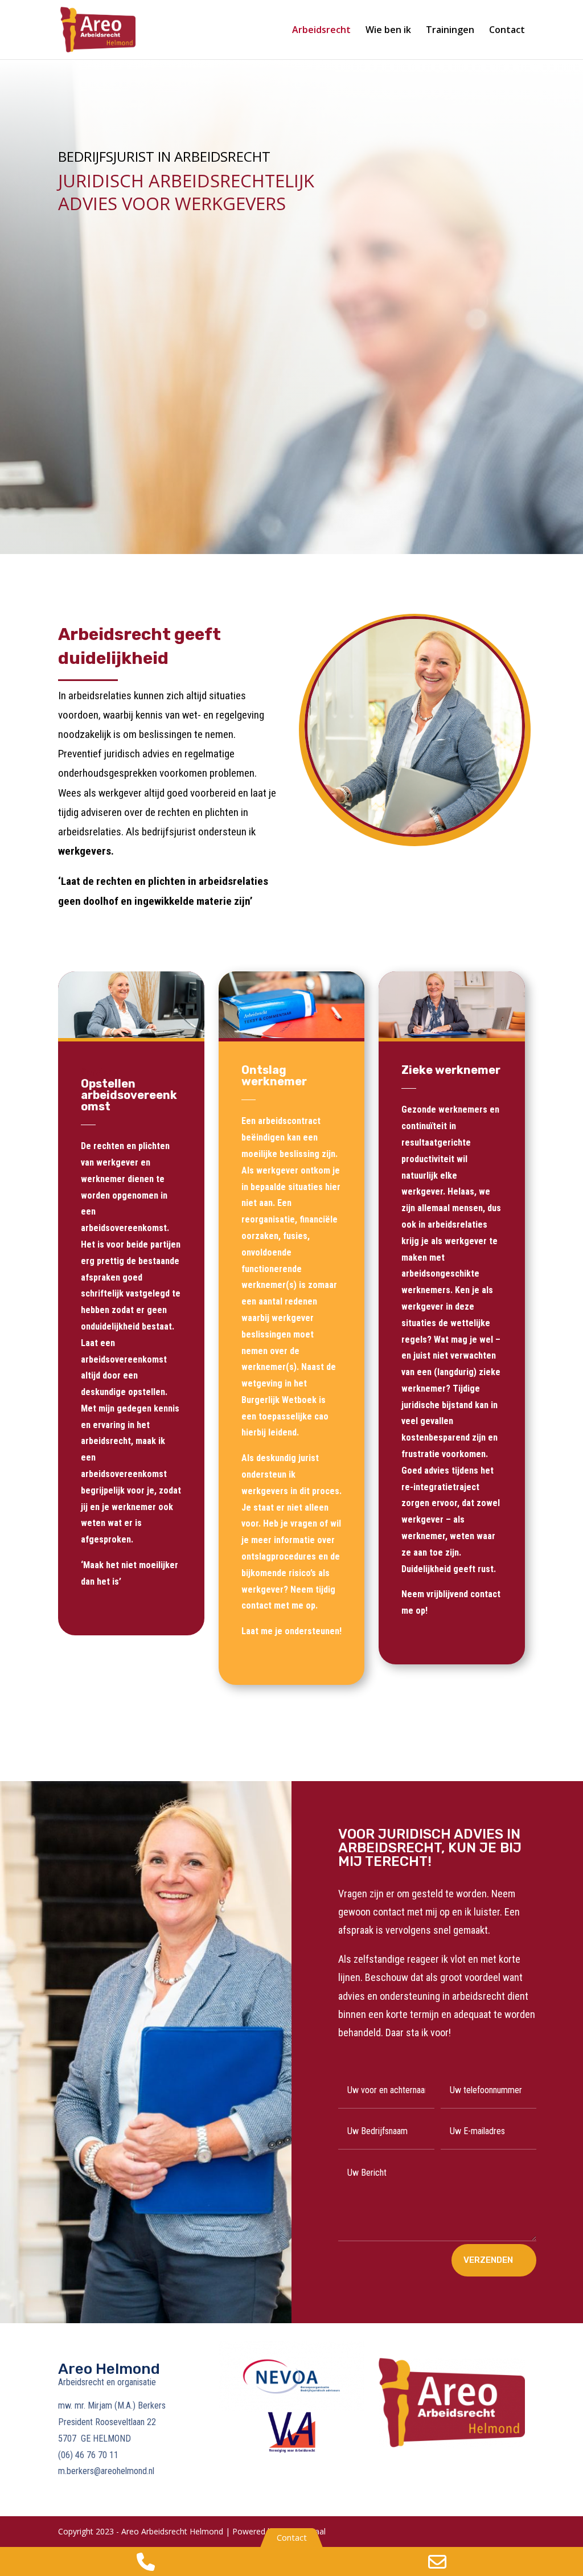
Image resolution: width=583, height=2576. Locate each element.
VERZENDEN (488, 2260)
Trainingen (450, 31)
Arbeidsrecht (321, 31)
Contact (507, 31)
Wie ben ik (388, 31)
